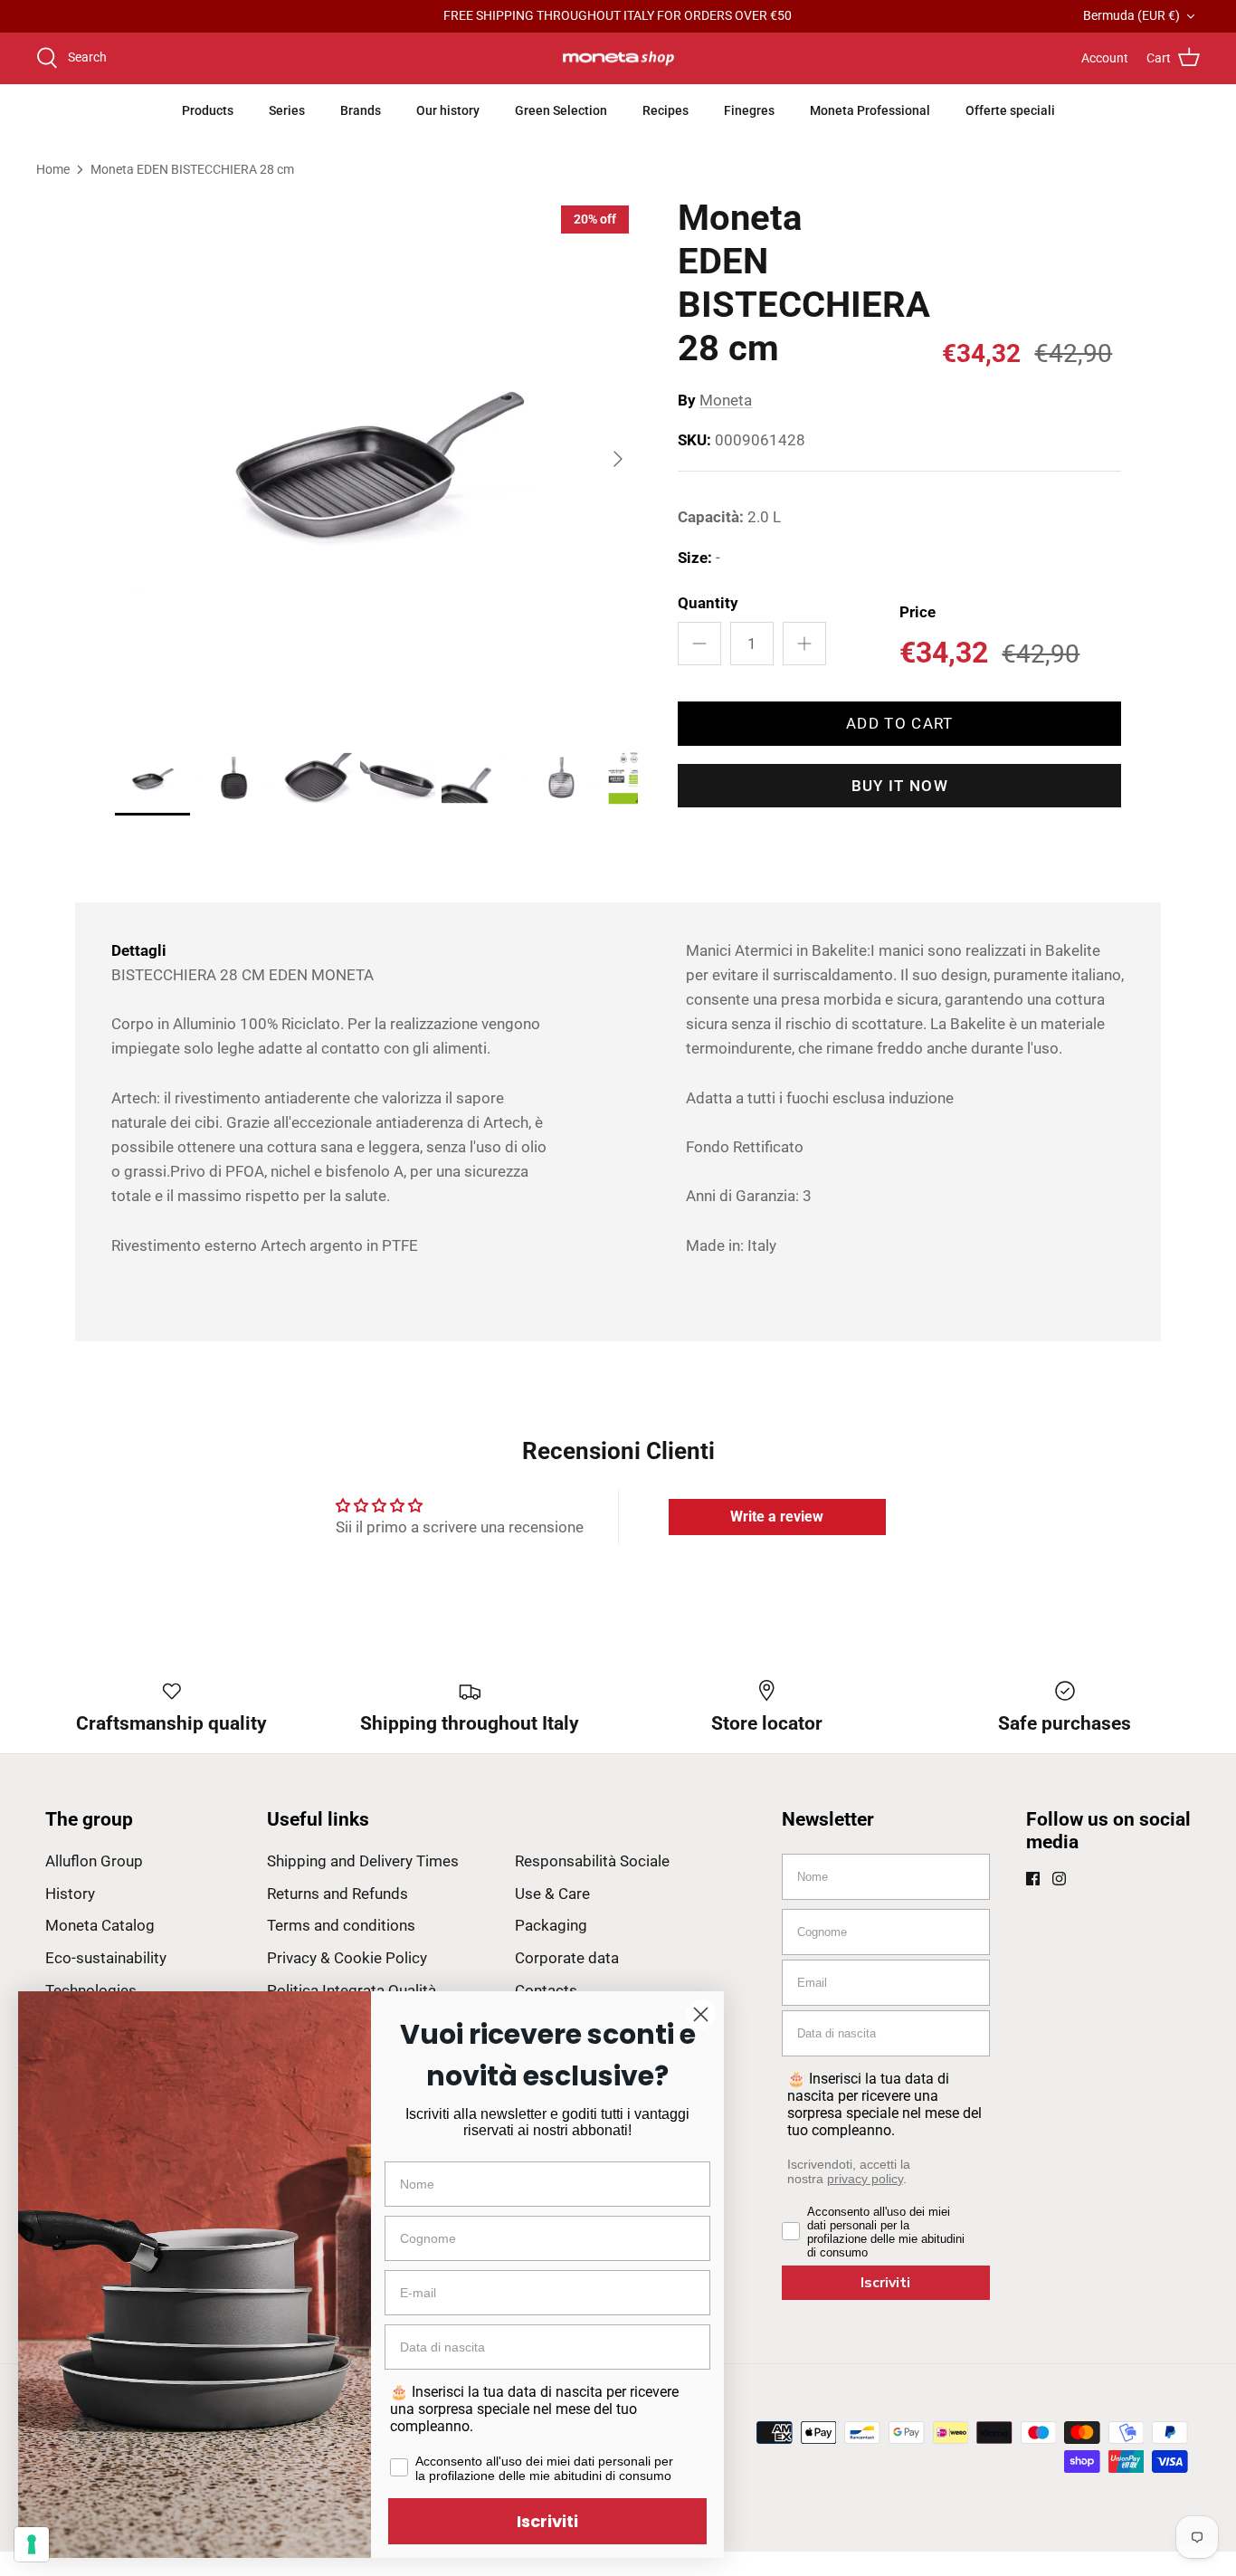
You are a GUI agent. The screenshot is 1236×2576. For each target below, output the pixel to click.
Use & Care (552, 1894)
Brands (361, 110)
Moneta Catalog (100, 1925)
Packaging (551, 1925)
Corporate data (567, 1958)
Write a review (777, 1517)
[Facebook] (1033, 1879)
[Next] (618, 459)
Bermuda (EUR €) (1131, 15)
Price (917, 612)
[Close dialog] (701, 2014)
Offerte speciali (1010, 110)
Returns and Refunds (338, 1894)
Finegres (749, 110)
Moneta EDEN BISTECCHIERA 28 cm (192, 168)
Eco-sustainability (106, 1958)
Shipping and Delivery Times (363, 1861)
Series (287, 110)
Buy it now (900, 786)
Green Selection (561, 110)
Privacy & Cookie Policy (347, 1958)
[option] (377, 458)
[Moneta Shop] (618, 59)
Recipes (666, 110)
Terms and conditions (341, 1925)
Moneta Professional (870, 110)
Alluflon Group (94, 1861)
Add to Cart (900, 723)
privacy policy (865, 2179)
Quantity (708, 603)
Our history (448, 110)
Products (208, 110)
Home (53, 168)
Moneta (726, 400)
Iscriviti (885, 2283)
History (70, 1894)
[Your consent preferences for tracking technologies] (32, 2544)
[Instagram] (1059, 1879)
